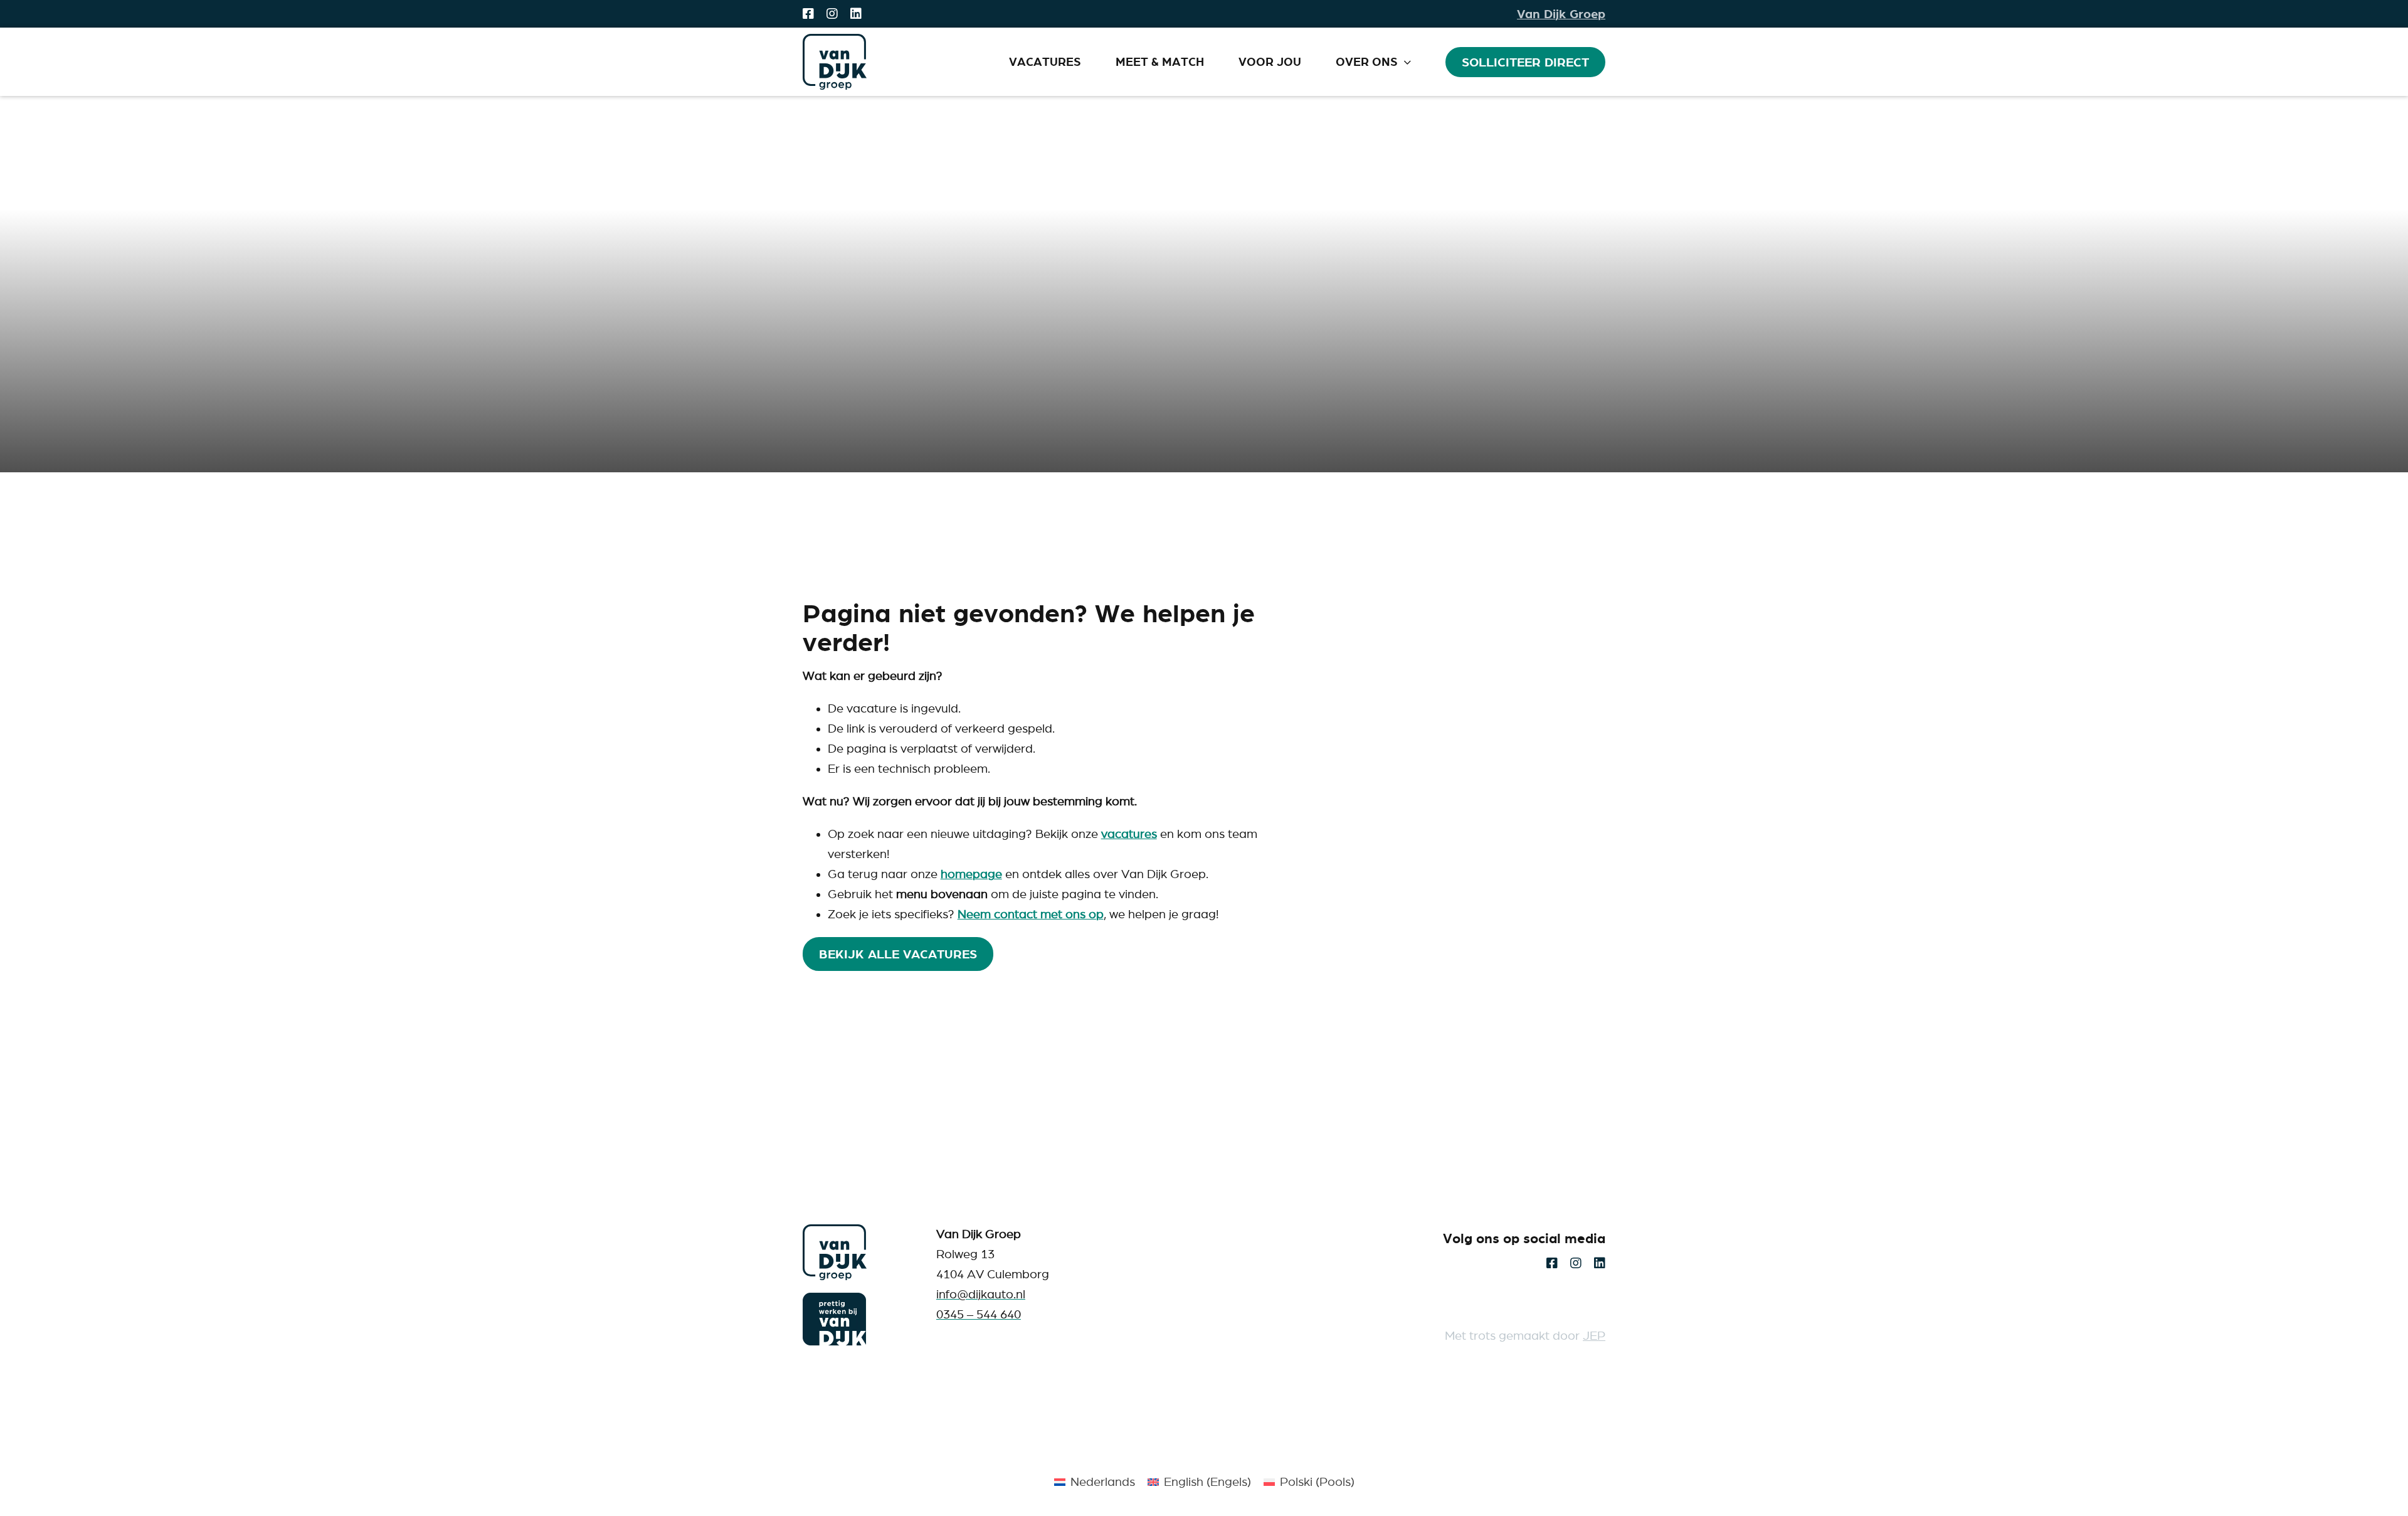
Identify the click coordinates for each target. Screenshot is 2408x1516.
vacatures (1129, 834)
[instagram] (832, 14)
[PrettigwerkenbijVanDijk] (835, 1299)
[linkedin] (856, 14)
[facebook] (808, 14)
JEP (1594, 1336)
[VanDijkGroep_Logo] (835, 1230)
